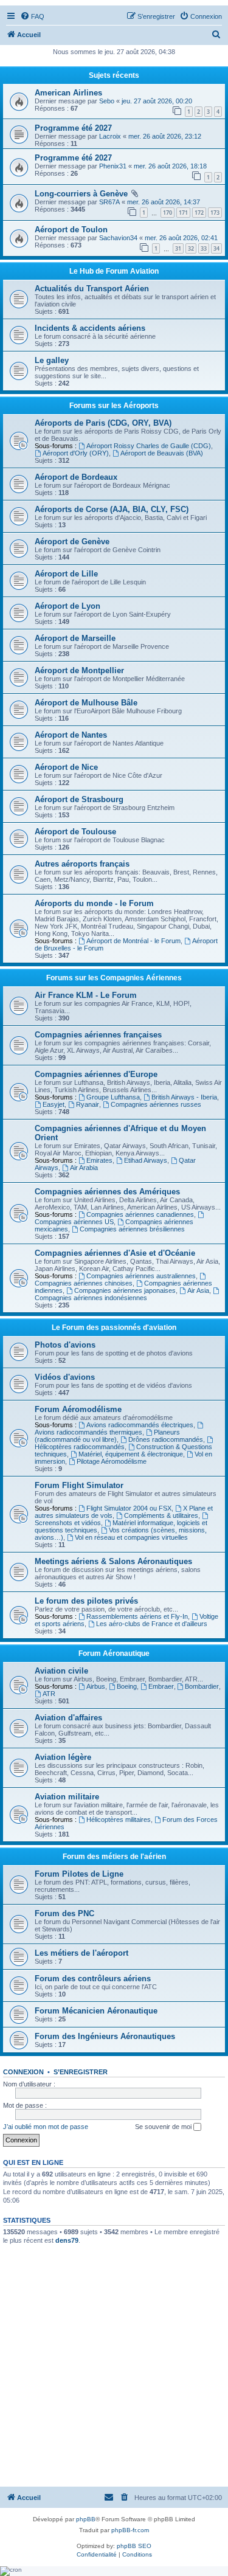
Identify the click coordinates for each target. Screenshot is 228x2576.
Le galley (52, 360)
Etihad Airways (146, 1160)
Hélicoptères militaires (119, 1819)
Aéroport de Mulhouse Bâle (86, 703)
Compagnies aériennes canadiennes (140, 1214)
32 (191, 248)
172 (199, 213)
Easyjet (54, 1104)
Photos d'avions (65, 1345)
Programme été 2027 (73, 128)
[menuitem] (32, 16)
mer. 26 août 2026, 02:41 (181, 238)
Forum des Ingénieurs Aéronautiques (105, 2036)
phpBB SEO (134, 2546)
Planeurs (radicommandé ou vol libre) (107, 1436)
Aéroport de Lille (66, 574)
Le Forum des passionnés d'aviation (114, 1328)
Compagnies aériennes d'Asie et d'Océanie (115, 1253)
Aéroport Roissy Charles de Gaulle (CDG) (149, 446)
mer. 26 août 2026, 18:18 (170, 166)
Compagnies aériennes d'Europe (96, 1074)
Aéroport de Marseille (75, 638)
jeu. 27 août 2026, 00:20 (157, 101)
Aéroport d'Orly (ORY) (76, 453)
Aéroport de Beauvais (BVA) (162, 453)
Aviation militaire (67, 1797)
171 (183, 213)
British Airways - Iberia (184, 1097)
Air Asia (198, 1290)
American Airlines (68, 93)
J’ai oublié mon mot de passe (46, 2127)
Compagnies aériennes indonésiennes (91, 1298)
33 (204, 248)
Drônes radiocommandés (166, 1439)
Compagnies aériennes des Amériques (107, 1192)
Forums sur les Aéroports (114, 406)
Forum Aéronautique (114, 1653)
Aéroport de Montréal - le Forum (133, 941)
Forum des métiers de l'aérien (114, 1857)
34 (216, 248)
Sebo (107, 101)
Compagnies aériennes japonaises (125, 1290)
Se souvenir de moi (164, 2127)
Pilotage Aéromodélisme (112, 1461)
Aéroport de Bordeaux (76, 477)
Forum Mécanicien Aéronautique (96, 2011)
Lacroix (110, 136)
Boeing (127, 1686)
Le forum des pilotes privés (86, 1601)
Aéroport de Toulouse (75, 832)
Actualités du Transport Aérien (92, 289)
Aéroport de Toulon (71, 230)
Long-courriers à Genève (81, 194)
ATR (49, 1694)
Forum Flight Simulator (79, 1485)
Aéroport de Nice (66, 767)
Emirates (99, 1160)
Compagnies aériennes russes (156, 1104)
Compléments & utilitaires (161, 1515)
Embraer (161, 1686)
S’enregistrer (81, 2072)
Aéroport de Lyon (67, 606)
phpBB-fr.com (130, 2530)
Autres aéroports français (82, 864)
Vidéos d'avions (65, 1377)
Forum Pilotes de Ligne (79, 1874)
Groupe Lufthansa (113, 1097)
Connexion (23, 2072)
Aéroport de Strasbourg (79, 799)
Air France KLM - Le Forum (86, 995)
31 (178, 248)
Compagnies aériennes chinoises (84, 1283)
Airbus (96, 1686)
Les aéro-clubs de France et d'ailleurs (152, 1624)
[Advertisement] (114, 2365)
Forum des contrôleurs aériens (93, 1979)
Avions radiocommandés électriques (140, 1425)
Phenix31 (113, 166)
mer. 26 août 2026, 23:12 (165, 136)
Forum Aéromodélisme (78, 1409)
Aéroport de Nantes (71, 735)
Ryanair (88, 1104)
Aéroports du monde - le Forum (94, 903)
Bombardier (202, 1686)
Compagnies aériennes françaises (98, 1035)
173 (215, 213)
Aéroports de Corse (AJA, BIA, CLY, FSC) (112, 509)
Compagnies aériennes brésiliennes (132, 1229)
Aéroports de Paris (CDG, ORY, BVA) (103, 423)
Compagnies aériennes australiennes (141, 1276)
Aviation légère (63, 1757)
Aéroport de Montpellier (79, 670)
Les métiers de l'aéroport (81, 1953)
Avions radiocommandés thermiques (88, 1432)
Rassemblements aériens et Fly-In (137, 1616)
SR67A (109, 202)
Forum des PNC (64, 1913)
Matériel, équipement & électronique (131, 1454)
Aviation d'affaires (68, 1718)
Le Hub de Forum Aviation (114, 271)
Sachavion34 (118, 238)
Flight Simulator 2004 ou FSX (129, 1508)
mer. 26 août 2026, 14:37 (164, 202)
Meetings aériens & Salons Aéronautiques (113, 1561)
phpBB (86, 2519)
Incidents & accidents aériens (90, 328)
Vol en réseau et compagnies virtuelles (131, 1537)
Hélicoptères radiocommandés (80, 1447)
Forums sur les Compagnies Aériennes (114, 978)
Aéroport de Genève (72, 542)
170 (168, 213)
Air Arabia (84, 1168)
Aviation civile (61, 1671)
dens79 (67, 2240)
